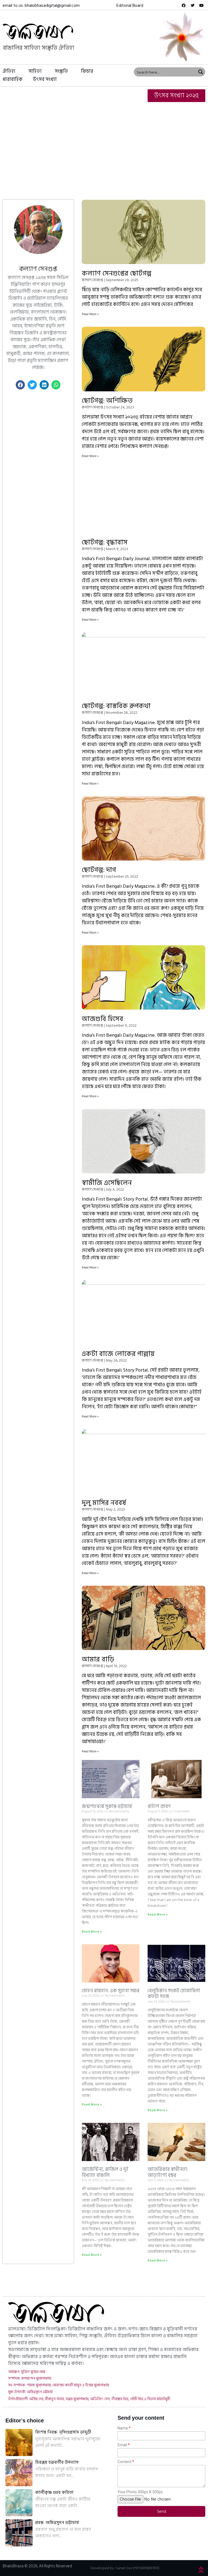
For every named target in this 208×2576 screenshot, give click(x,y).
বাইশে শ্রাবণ (159, 1806)
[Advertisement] (104, 145)
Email (122, 2445)
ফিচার (87, 71)
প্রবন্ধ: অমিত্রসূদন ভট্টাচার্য (57, 2523)
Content (124, 2462)
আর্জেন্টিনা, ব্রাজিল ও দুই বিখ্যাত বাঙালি (105, 2172)
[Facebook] (184, 5)
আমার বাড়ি (98, 1659)
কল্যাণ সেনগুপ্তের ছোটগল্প (117, 273)
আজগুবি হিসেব (103, 1019)
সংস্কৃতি (61, 71)
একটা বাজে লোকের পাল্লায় (118, 1354)
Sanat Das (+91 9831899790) (137, 2568)
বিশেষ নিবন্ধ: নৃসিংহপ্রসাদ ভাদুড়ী (63, 2432)
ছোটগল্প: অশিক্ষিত (107, 401)
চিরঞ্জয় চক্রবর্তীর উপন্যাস (57, 2462)
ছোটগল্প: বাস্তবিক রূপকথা (116, 706)
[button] (130, 5)
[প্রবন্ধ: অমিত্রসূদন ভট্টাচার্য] (19, 2533)
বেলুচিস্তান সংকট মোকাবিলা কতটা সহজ (174, 1994)
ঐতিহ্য (9, 71)
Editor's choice (25, 2421)
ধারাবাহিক (13, 79)
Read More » (90, 314)
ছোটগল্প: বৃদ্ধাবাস (105, 542)
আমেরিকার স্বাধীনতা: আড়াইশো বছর (168, 2172)
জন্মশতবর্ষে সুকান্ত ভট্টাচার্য (107, 1806)
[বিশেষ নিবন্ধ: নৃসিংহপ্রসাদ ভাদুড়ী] (19, 2442)
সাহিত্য (35, 71)
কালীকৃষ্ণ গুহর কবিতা (54, 2492)
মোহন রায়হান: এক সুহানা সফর (111, 1991)
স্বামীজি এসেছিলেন (107, 1183)
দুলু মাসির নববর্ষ (104, 1503)
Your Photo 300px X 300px (140, 2492)
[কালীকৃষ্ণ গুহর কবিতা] (19, 2503)
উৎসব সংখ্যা (45, 79)
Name (123, 2428)
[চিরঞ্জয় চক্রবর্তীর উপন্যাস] (19, 2473)
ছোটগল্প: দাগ (99, 870)
